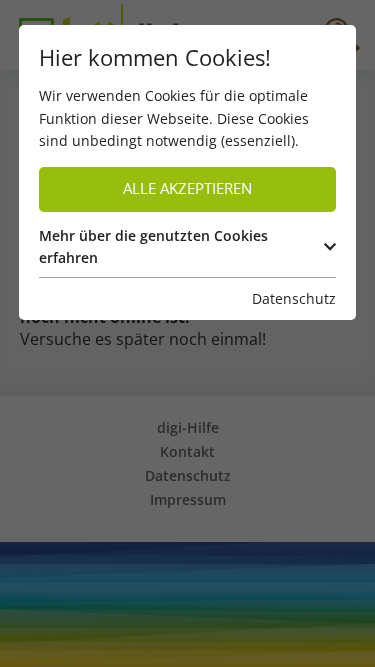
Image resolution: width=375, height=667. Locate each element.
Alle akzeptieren (187, 188)
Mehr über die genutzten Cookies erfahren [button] (153, 246)
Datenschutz (294, 298)
